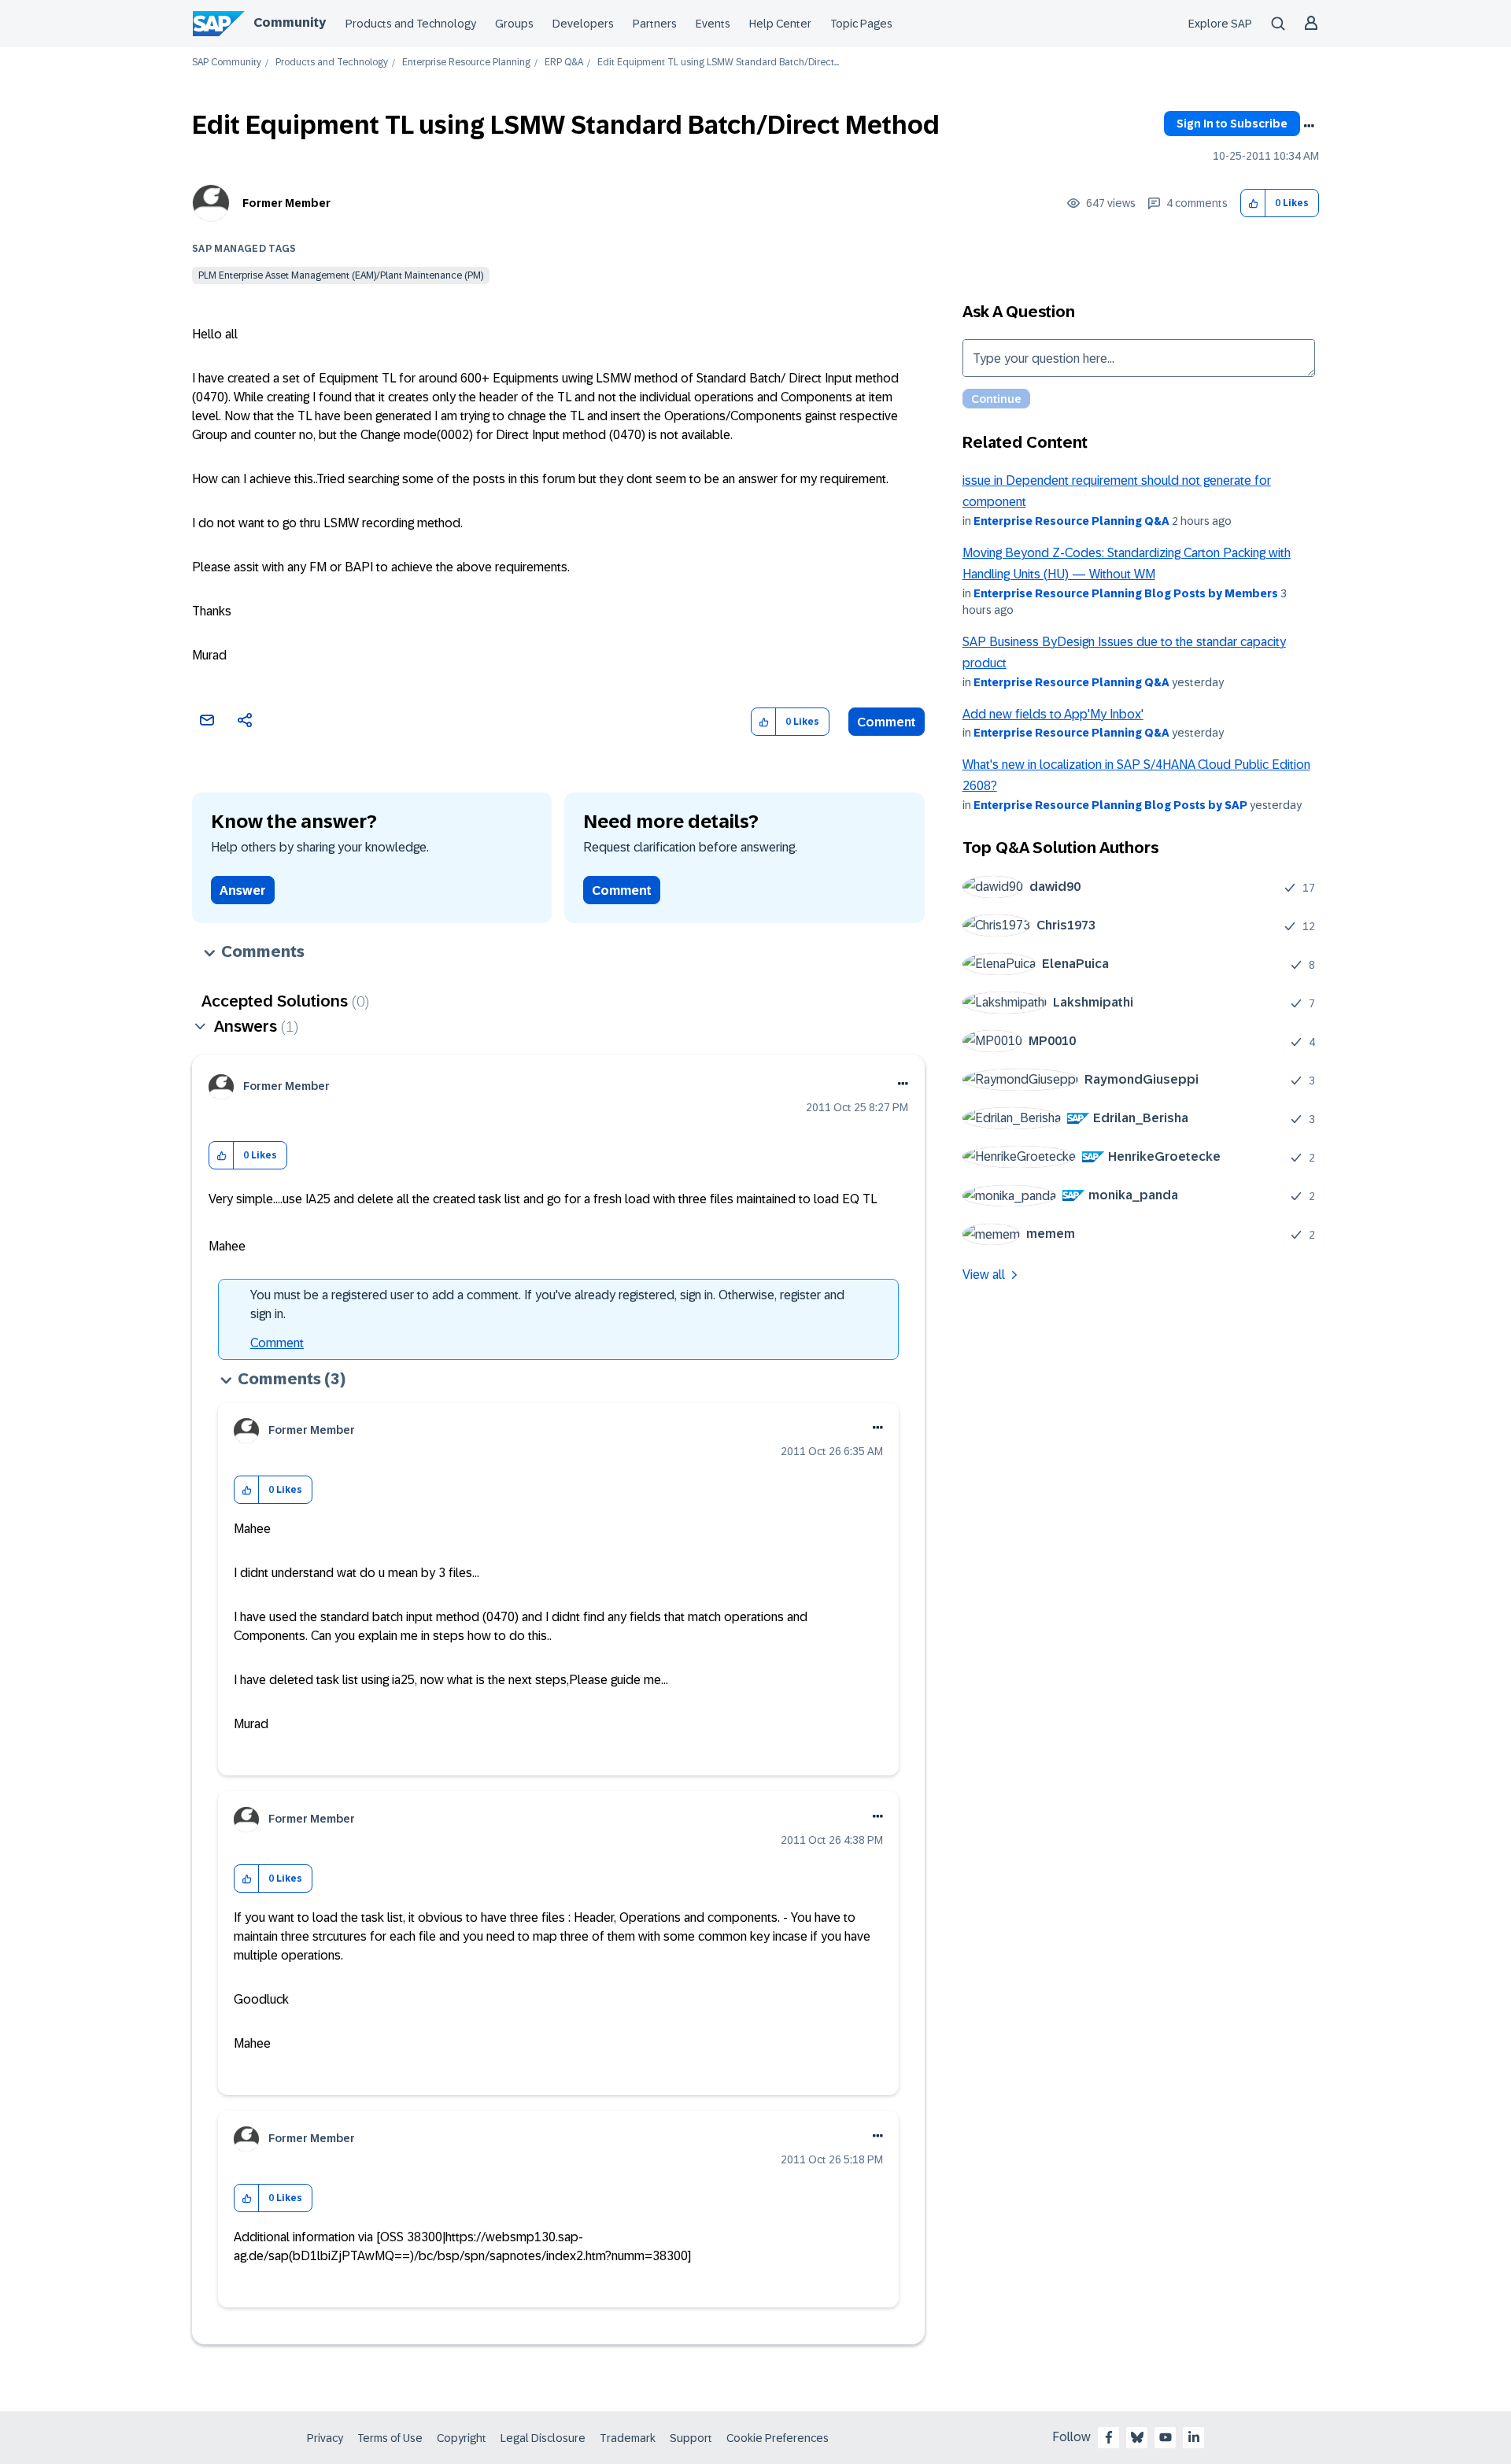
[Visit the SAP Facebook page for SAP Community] (1109, 2437)
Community (290, 22)
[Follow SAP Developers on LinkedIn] (1194, 2437)
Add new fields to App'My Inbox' (1053, 714)
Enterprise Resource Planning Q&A (1071, 521)
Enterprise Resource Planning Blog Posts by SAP (1110, 805)
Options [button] (1309, 126)
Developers (583, 24)
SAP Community (227, 63)
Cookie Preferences (778, 2438)
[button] (1253, 203)
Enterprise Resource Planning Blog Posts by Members (1126, 593)
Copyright (462, 2438)
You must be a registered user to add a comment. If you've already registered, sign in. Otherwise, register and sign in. (547, 1304)
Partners (655, 24)
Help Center (780, 24)
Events (713, 24)
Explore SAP (1220, 24)
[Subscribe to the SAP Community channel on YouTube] (1166, 2437)
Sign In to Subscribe (1232, 124)
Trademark (628, 2438)
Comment (887, 722)
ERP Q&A (564, 63)
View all (984, 1274)
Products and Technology (411, 24)
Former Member (286, 203)
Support (691, 2438)
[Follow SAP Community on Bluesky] (1137, 2437)
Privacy (325, 2438)
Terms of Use (390, 2438)
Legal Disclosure (543, 2438)
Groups (514, 24)
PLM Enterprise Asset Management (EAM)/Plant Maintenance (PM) (341, 275)
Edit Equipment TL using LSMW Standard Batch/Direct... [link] (718, 63)
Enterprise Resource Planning (466, 63)
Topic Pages (861, 24)
